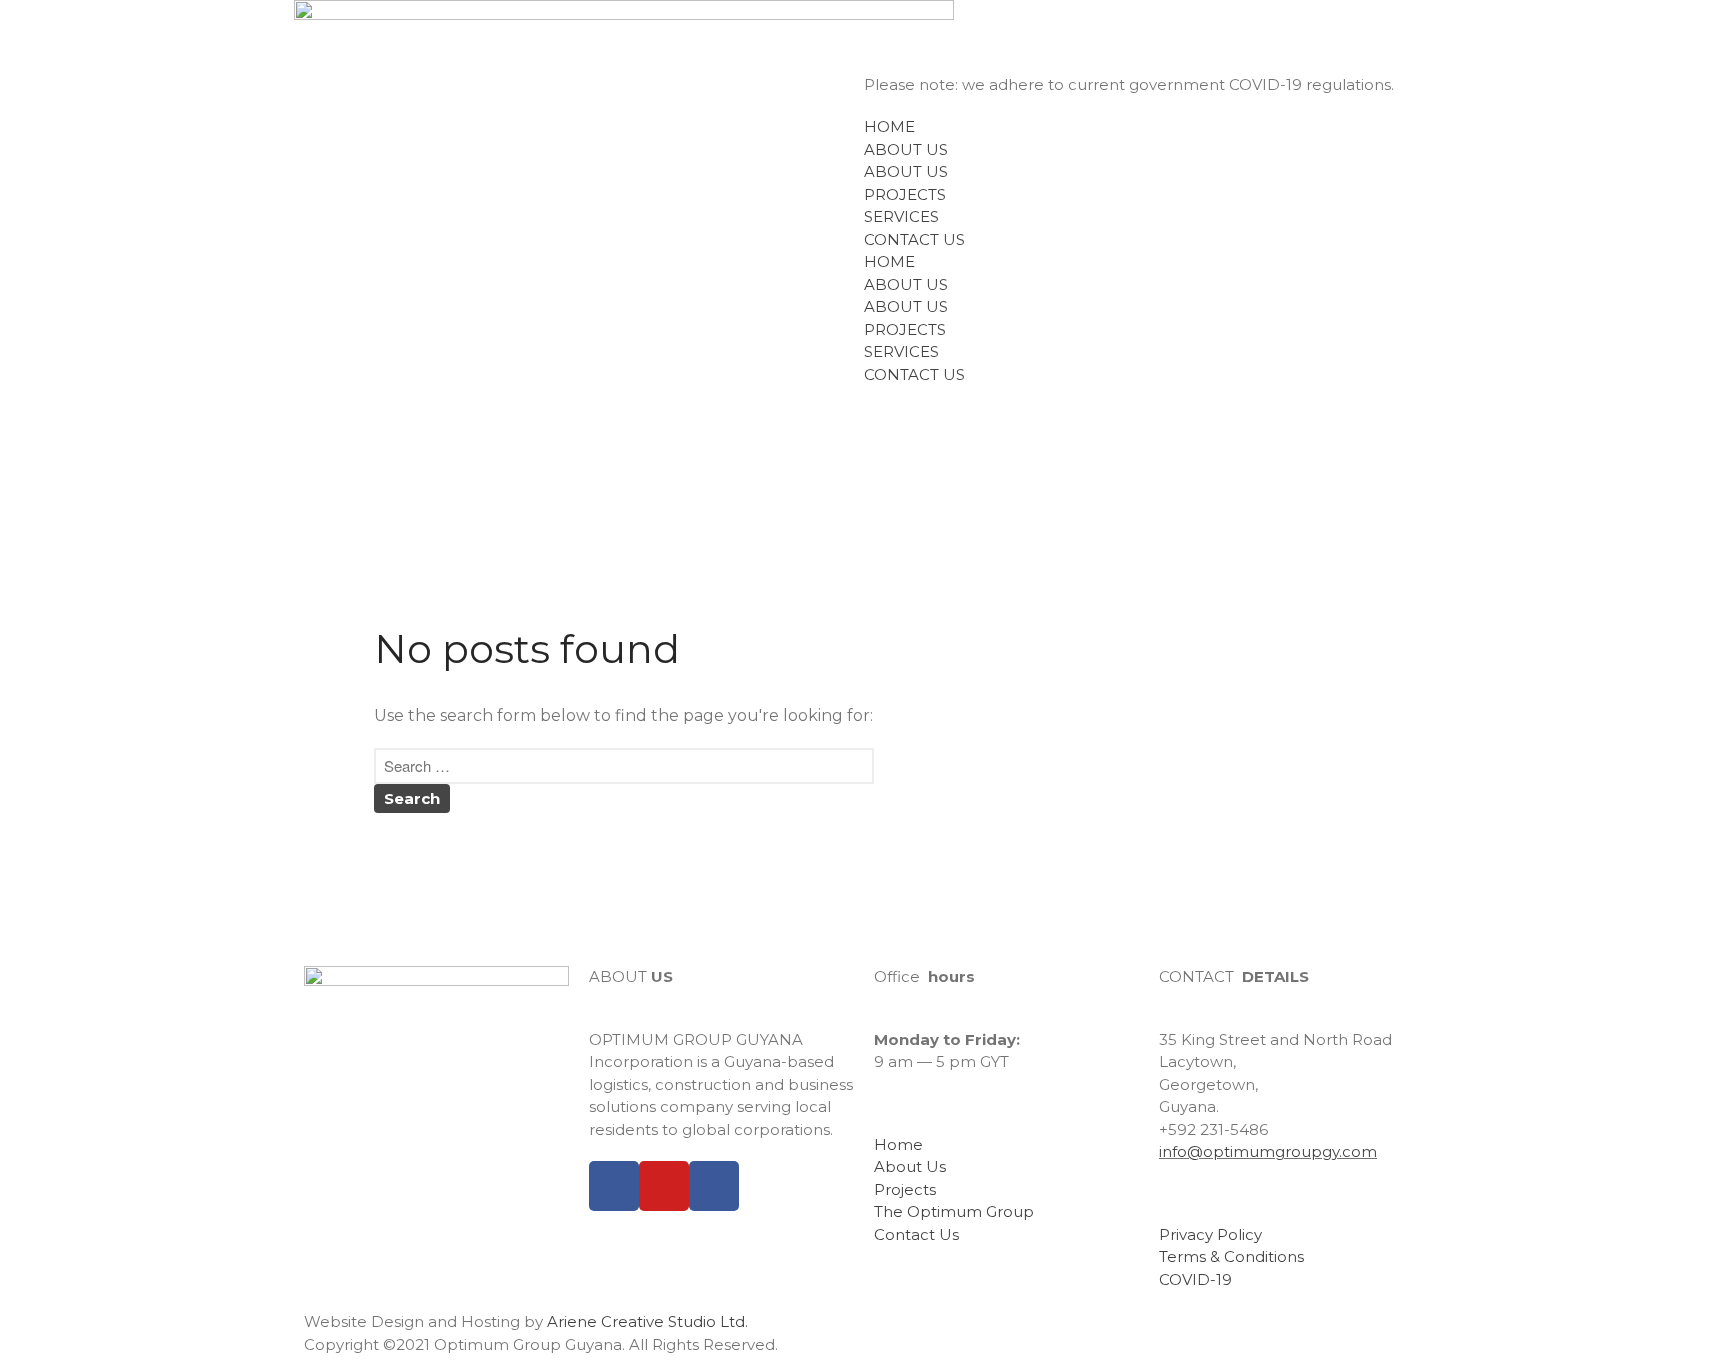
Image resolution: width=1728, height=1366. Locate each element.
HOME (889, 126)
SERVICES (901, 216)
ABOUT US (906, 149)
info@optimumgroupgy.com (1268, 1151)
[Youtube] (664, 1186)
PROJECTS (905, 194)
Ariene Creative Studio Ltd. (647, 1321)
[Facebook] (614, 1186)
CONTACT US (914, 239)
